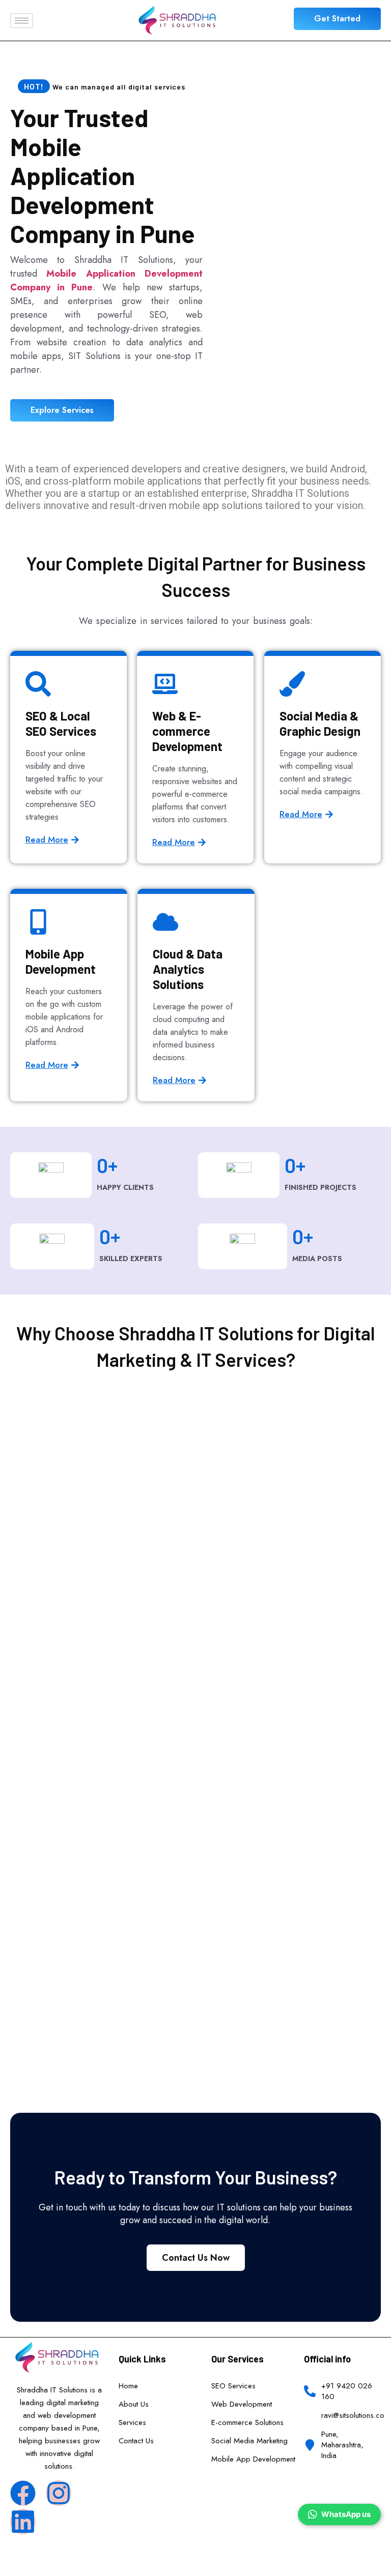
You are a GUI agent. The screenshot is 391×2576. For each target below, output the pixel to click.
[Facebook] (23, 2493)
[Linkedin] (23, 2522)
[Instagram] (59, 2493)
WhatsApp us (346, 2514)
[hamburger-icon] (22, 21)
